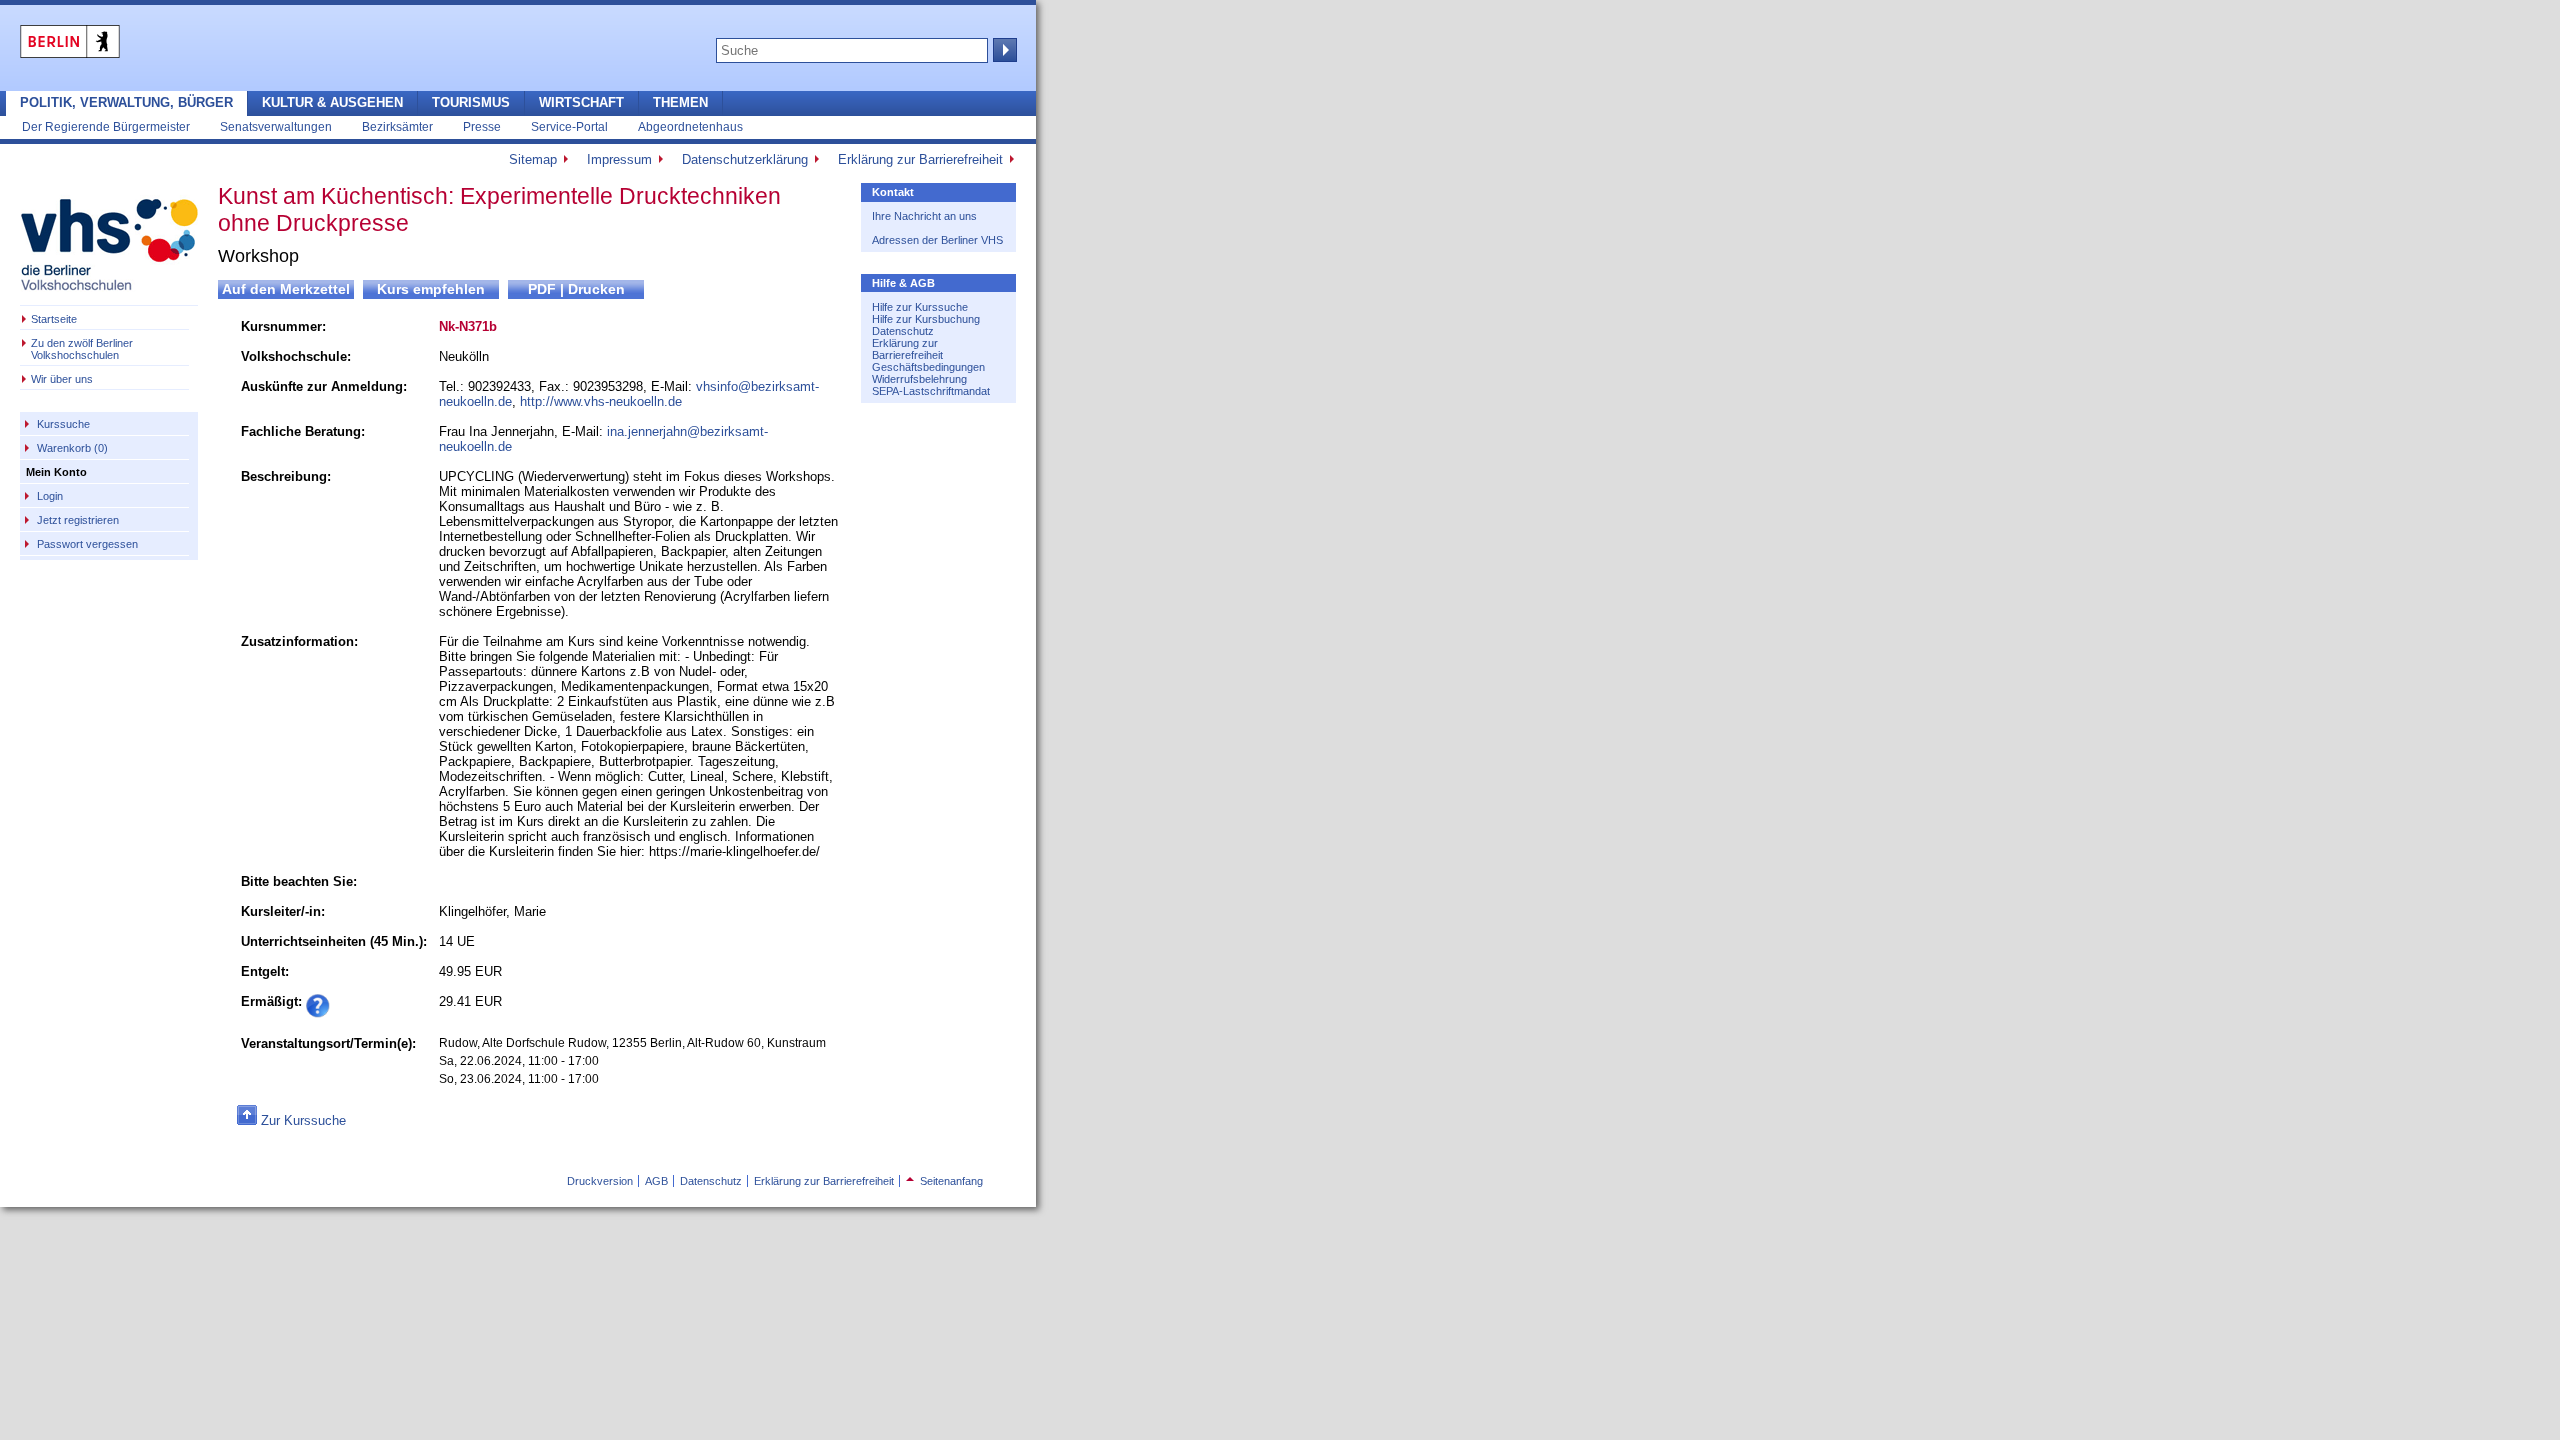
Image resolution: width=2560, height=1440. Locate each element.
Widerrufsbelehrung (919, 379)
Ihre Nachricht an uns (924, 216)
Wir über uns (62, 379)
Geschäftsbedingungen (928, 367)
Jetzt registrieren (78, 520)
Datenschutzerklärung (745, 159)
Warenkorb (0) (72, 448)
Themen (680, 102)
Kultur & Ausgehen (332, 102)
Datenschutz (903, 331)
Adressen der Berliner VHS (937, 240)
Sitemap (533, 159)
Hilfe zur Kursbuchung (926, 319)
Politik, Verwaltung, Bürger (126, 102)
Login (50, 496)
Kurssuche (63, 424)
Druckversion (600, 1181)
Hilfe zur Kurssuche (920, 307)
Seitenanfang (944, 1181)
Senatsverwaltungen (276, 126)
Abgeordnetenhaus (690, 126)
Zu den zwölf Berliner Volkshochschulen (82, 349)
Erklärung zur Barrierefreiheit (920, 159)
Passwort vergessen (87, 544)
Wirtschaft (581, 102)
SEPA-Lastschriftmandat (931, 391)
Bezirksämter (397, 126)
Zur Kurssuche (303, 1120)
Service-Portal (569, 126)
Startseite (54, 319)
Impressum (619, 159)
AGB (656, 1181)
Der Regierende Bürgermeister (106, 126)
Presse (482, 126)
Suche (1003, 50)
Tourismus (471, 102)
